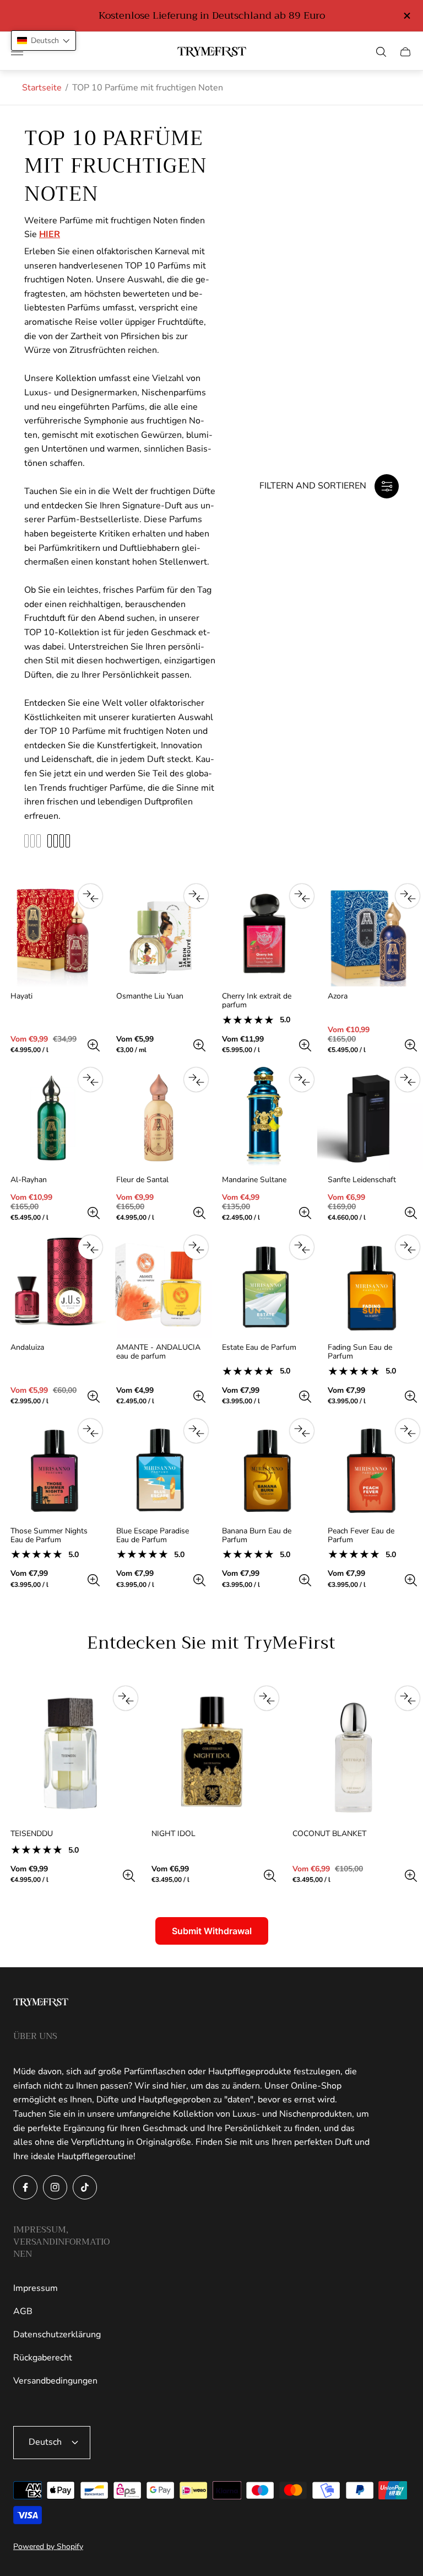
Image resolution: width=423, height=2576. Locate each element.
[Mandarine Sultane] (264, 1117)
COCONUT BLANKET (329, 1834)
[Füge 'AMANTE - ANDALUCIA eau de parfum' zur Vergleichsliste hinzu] (196, 1247)
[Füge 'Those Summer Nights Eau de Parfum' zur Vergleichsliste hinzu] (90, 1431)
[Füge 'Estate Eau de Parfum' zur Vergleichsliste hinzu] (302, 1247)
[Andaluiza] (53, 1285)
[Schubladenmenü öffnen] (17, 52)
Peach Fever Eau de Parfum (361, 1536)
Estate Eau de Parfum (259, 1348)
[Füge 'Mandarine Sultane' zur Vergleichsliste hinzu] (302, 1080)
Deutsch (45, 2442)
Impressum (36, 2288)
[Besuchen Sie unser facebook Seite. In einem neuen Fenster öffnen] (25, 2187)
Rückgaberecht (43, 2358)
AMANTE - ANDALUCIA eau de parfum (158, 1352)
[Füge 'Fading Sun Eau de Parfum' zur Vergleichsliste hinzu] (408, 1247)
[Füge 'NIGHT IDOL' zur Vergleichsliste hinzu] (267, 1698)
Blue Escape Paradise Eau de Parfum (153, 1536)
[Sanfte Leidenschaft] (370, 1117)
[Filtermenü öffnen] (387, 486)
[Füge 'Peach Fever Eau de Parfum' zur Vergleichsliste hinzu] (408, 1431)
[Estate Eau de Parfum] (264, 1285)
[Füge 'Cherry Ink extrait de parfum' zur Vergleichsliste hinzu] (302, 896)
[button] (44, 41)
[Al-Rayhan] (53, 1117)
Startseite (42, 88)
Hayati (21, 996)
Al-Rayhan (29, 1180)
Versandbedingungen (55, 2381)
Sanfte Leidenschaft (362, 1180)
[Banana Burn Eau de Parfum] (264, 1468)
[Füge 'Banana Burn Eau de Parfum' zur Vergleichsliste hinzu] (302, 1431)
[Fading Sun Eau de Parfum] (370, 1285)
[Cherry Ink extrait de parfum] (264, 933)
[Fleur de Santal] (159, 1117)
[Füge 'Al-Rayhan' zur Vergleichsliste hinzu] (90, 1080)
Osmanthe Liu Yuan (150, 996)
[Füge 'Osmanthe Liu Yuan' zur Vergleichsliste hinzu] (196, 896)
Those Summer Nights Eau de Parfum (49, 1536)
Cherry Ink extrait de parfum (257, 1001)
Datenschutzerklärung (57, 2334)
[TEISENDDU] (70, 1753)
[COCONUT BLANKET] (352, 1753)
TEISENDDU (32, 1834)
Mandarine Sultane (254, 1180)
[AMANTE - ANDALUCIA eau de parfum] (159, 1285)
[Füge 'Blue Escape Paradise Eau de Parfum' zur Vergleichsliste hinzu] (196, 1431)
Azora (338, 996)
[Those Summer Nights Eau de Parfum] (53, 1468)
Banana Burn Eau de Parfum (257, 1536)
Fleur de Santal (142, 1180)
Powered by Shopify (48, 2547)
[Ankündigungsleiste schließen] (406, 16)
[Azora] (370, 933)
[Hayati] (53, 933)
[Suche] (381, 52)
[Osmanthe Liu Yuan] (159, 933)
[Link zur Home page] (41, 2003)
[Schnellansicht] (94, 1045)
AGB (23, 2311)
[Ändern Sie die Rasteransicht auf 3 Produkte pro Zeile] (32, 841)
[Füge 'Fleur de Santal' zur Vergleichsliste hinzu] (196, 1080)
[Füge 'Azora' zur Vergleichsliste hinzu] (408, 896)
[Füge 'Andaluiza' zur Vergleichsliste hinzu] (90, 1247)
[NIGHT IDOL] (211, 1753)
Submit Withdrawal (212, 1931)
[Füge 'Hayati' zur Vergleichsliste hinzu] (90, 896)
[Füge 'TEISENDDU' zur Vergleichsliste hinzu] (126, 1698)
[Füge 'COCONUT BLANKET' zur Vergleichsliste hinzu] (408, 1698)
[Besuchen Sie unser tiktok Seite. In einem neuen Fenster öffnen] (85, 2187)
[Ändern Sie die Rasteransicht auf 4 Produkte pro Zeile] (59, 841)
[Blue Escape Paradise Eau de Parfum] (159, 1468)
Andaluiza (27, 1348)
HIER (50, 234)
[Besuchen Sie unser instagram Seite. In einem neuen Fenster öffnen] (55, 2187)
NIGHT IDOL (173, 1834)
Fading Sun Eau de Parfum (360, 1352)
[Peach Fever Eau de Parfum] (370, 1468)
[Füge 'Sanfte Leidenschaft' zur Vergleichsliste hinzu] (408, 1080)
